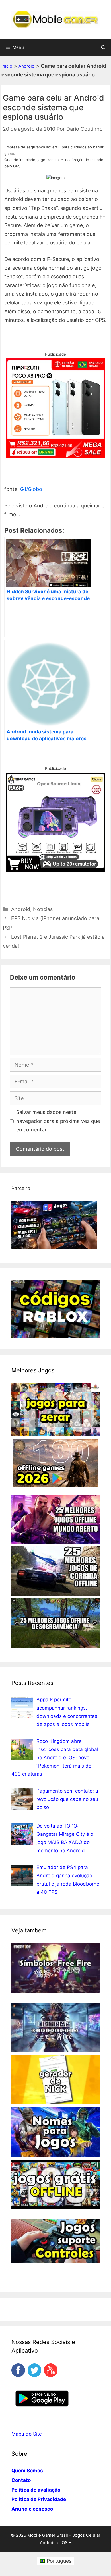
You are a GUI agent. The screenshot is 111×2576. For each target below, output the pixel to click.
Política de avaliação (36, 2490)
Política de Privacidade (39, 2499)
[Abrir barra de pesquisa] (103, 47)
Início (7, 66)
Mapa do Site (27, 2434)
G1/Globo (31, 489)
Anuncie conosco (32, 2509)
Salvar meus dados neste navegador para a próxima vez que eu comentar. (58, 1121)
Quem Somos (27, 2471)
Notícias (43, 909)
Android (26, 66)
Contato (21, 2480)
